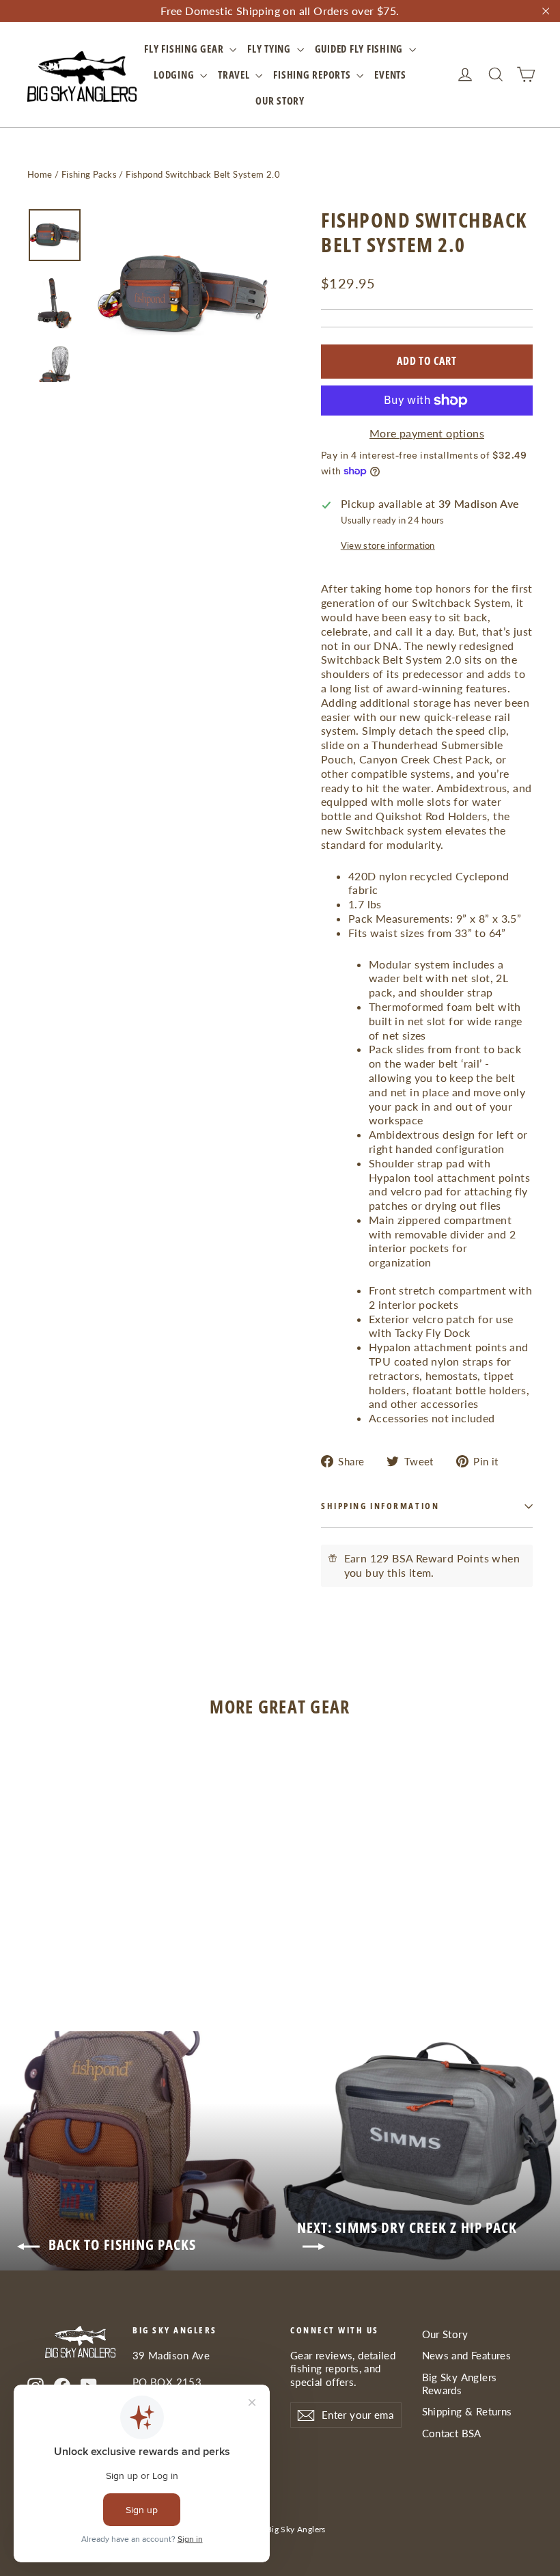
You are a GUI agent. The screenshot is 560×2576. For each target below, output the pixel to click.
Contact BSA (452, 2433)
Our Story (280, 100)
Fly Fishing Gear (185, 49)
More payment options (427, 433)
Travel (235, 74)
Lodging (175, 74)
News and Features (467, 2355)
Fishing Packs (89, 174)
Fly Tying (270, 49)
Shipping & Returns (467, 2411)
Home (40, 174)
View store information (388, 545)
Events (390, 74)
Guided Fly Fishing (360, 49)
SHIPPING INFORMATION (380, 1506)
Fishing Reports (313, 74)
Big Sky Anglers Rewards (460, 2384)
